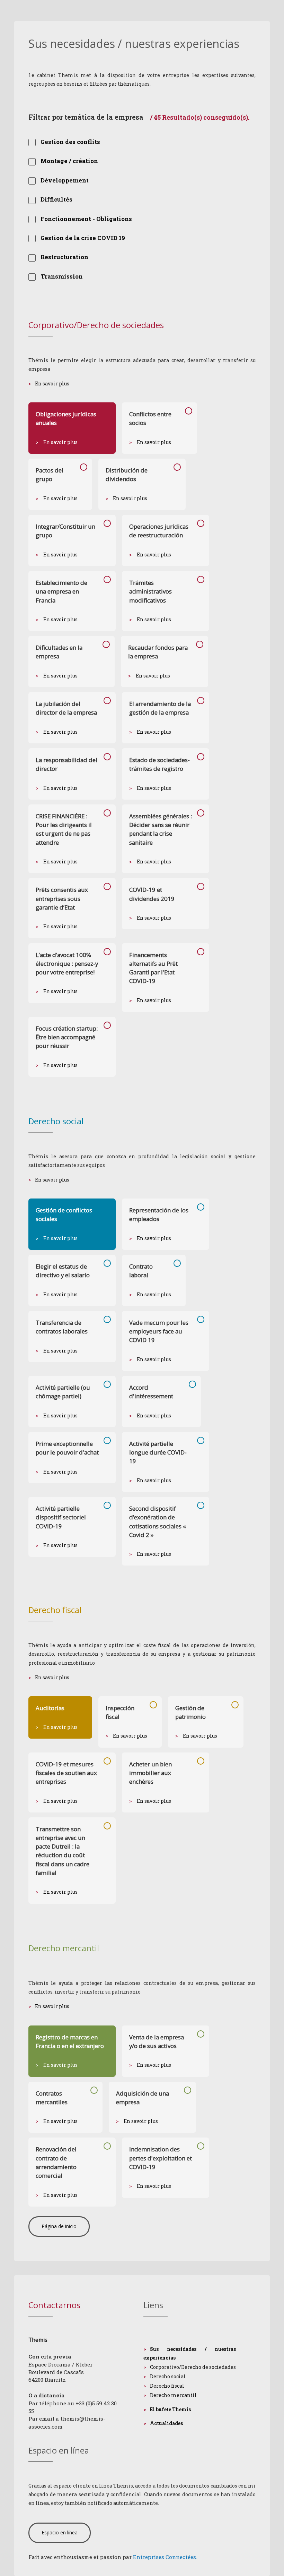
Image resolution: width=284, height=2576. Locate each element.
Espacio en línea (60, 2532)
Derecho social (168, 2376)
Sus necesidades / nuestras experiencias (190, 2353)
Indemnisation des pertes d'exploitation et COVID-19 (161, 2158)
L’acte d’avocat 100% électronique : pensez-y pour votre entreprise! (67, 963)
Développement (65, 180)
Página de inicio (59, 2226)
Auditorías (50, 1708)
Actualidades (166, 2423)
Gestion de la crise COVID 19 (83, 238)
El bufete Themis (170, 2409)
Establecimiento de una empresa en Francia (61, 591)
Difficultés (56, 199)
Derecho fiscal (167, 2386)
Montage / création (69, 161)
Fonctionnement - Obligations (86, 219)
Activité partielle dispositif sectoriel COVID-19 (61, 1517)
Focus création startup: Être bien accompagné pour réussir (67, 1037)
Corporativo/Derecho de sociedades (193, 2367)
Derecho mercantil (173, 2395)
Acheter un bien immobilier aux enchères (150, 1773)
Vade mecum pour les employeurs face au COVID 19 (159, 1331)
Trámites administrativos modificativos (150, 591)
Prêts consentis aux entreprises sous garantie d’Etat (62, 898)
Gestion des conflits (70, 142)
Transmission (62, 276)
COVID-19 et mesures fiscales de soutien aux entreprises (66, 1773)
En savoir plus (52, 383)
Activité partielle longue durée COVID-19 (158, 1452)
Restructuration (64, 257)
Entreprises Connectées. (165, 2557)
